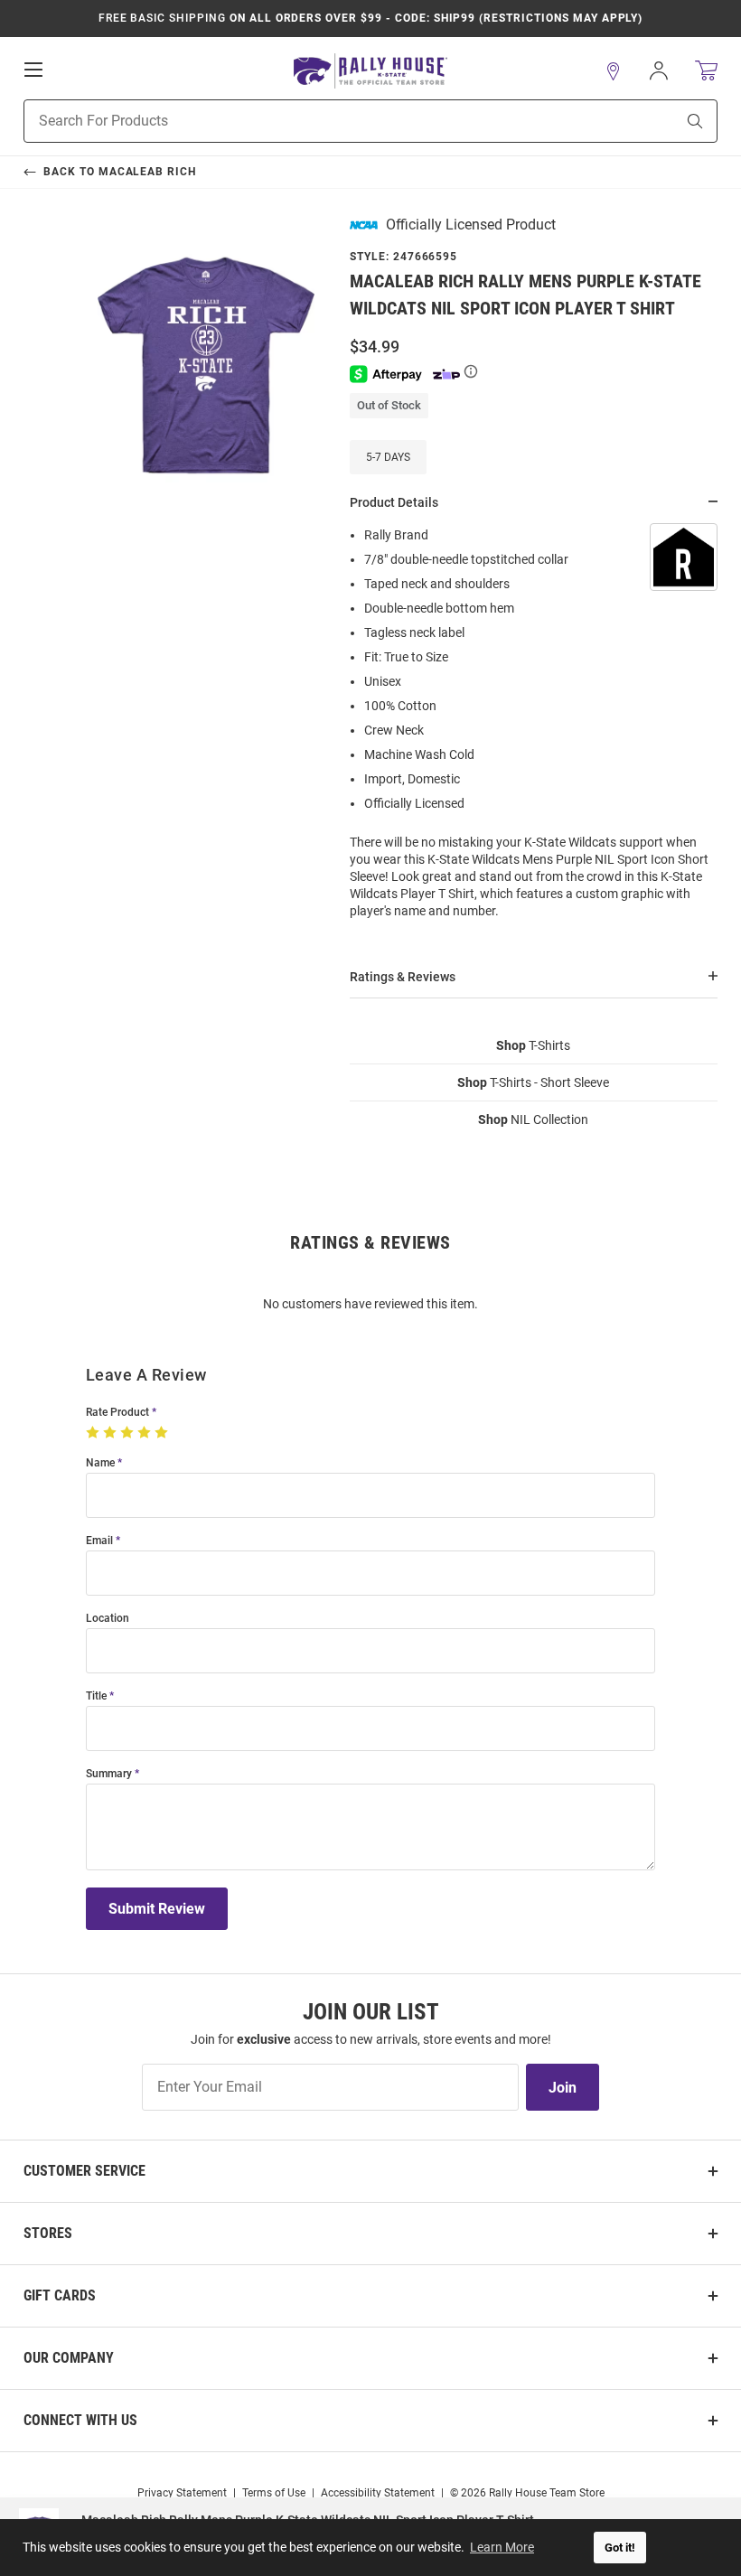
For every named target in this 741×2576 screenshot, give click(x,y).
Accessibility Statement (378, 2493)
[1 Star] (94, 1433)
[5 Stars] (163, 1433)
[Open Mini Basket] (706, 71)
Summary (109, 1774)
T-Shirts (533, 1045)
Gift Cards (60, 2295)
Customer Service (84, 2171)
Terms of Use (274, 2493)
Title (96, 1696)
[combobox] (327, 121)
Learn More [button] (502, 2547)
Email (99, 1541)
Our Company (69, 2358)
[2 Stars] (112, 1433)
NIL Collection (533, 1119)
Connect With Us (80, 2420)
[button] (614, 71)
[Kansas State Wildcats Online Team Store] (370, 71)
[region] (534, 729)
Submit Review (157, 1909)
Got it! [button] (620, 2548)
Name (100, 1463)
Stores (48, 2233)
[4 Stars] (146, 1433)
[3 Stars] (129, 1433)
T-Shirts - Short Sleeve (533, 1082)
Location (108, 1619)
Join (563, 2088)
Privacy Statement (182, 2493)
